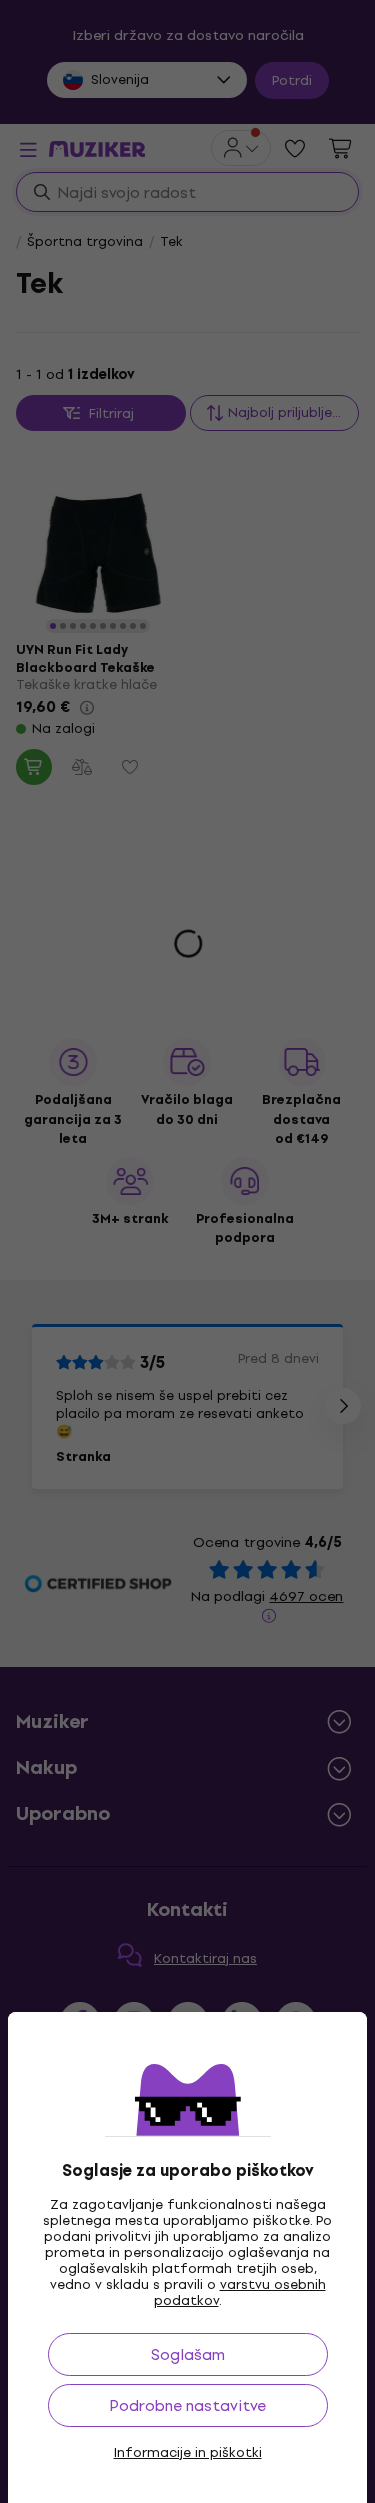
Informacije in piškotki (188, 2453)
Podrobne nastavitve (187, 2405)
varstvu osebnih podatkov (240, 2292)
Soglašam (188, 2354)
